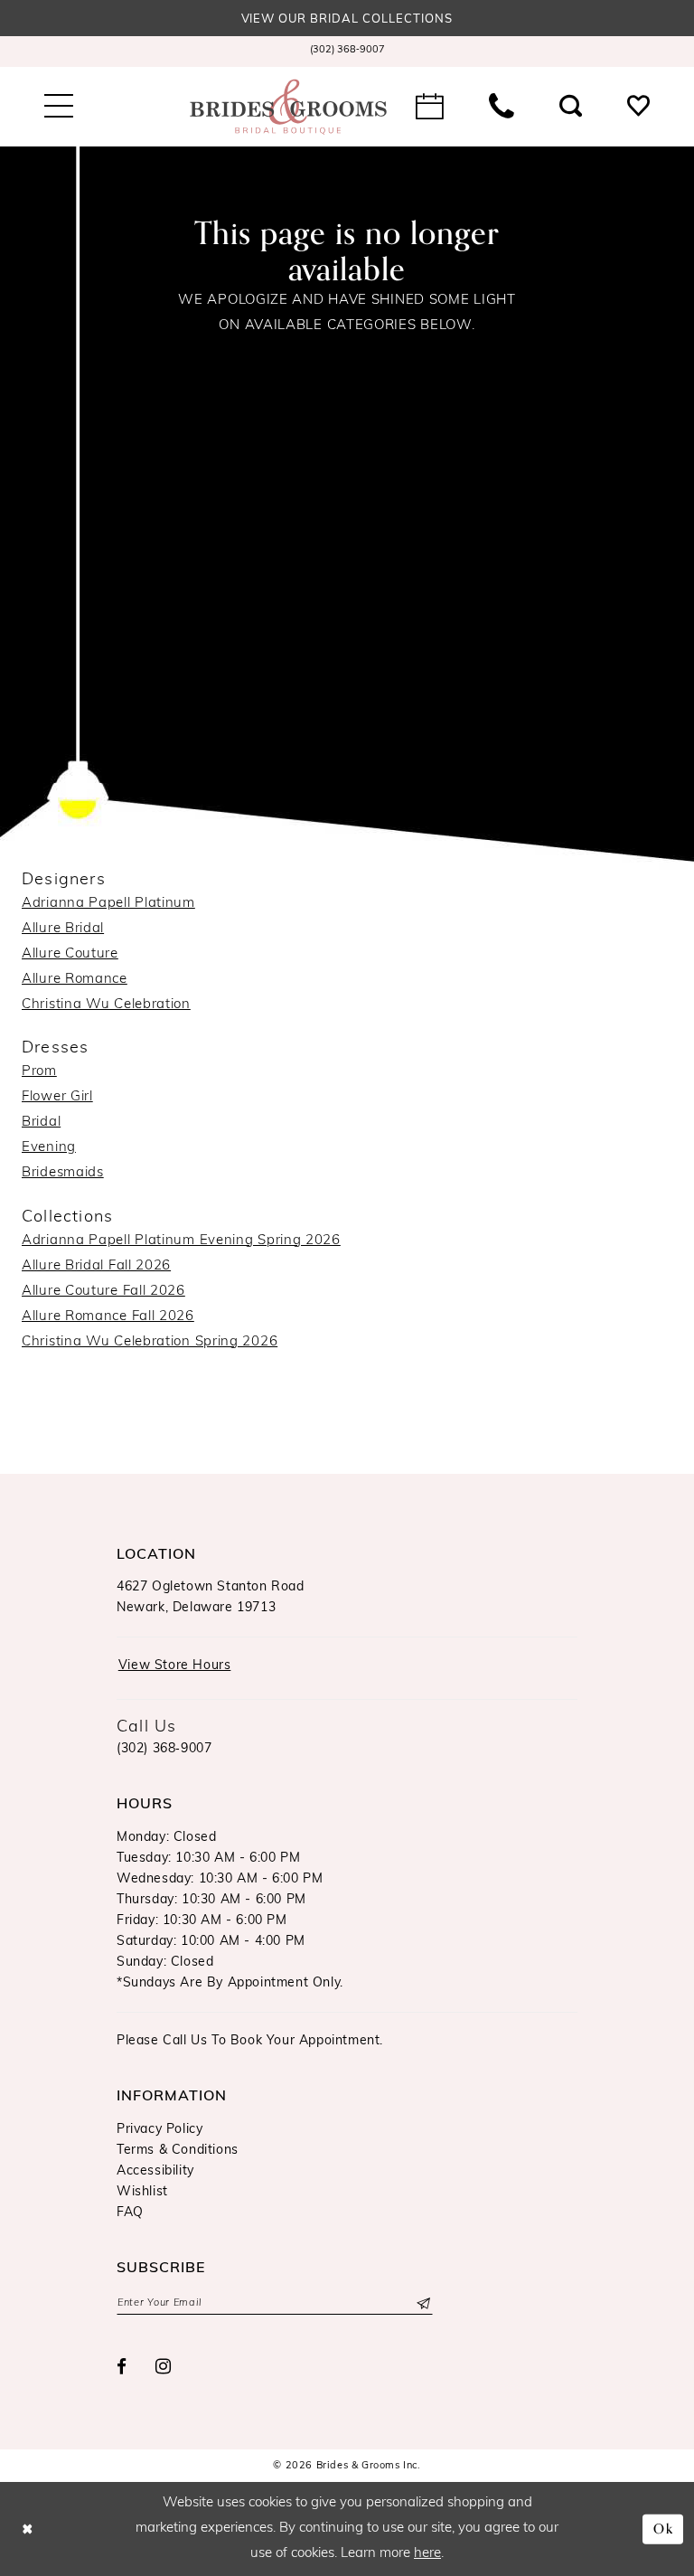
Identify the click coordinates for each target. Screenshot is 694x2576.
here (427, 2554)
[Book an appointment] (430, 107)
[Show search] (571, 107)
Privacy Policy (159, 2130)
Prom (39, 1072)
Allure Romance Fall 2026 (108, 1317)
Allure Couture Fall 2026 (103, 1292)
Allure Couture (70, 954)
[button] (59, 107)
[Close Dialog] (28, 2529)
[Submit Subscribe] (422, 2303)
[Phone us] (502, 107)
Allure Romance (75, 980)
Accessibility (155, 2171)
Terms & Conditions (178, 2151)
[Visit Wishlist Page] (638, 107)
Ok (664, 2529)
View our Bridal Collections (347, 19)
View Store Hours (175, 1666)
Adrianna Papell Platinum (108, 904)
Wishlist (142, 2192)
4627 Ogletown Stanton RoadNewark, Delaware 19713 (211, 1598)
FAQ (130, 2213)
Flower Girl (57, 1097)
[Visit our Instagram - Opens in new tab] (164, 2367)
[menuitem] (347, 52)
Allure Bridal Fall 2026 (96, 1266)
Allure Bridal (63, 929)
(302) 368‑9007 (164, 1749)
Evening (49, 1148)
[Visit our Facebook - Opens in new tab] (122, 2368)
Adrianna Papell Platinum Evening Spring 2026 (181, 1241)
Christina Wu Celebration (106, 1005)
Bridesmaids (63, 1173)
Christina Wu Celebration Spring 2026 (150, 1342)
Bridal (41, 1123)
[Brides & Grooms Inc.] (288, 107)
